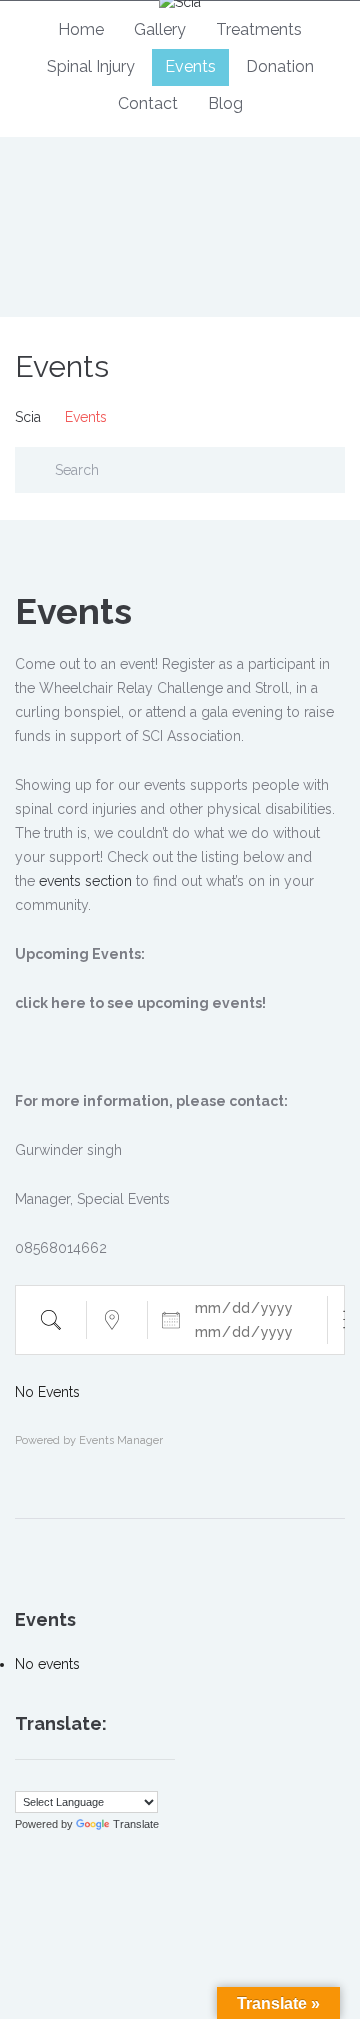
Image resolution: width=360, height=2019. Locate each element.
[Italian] (84, 1778)
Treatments (259, 29)
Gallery (160, 29)
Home (81, 29)
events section (85, 881)
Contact (148, 103)
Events (190, 66)
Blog (225, 103)
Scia (28, 417)
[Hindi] (64, 1778)
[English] (24, 1778)
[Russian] (144, 1778)
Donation (280, 66)
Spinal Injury (91, 66)
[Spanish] (164, 1778)
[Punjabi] (104, 1778)
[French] (44, 1778)
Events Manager (121, 1440)
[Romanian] (124, 1778)
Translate (136, 1824)
